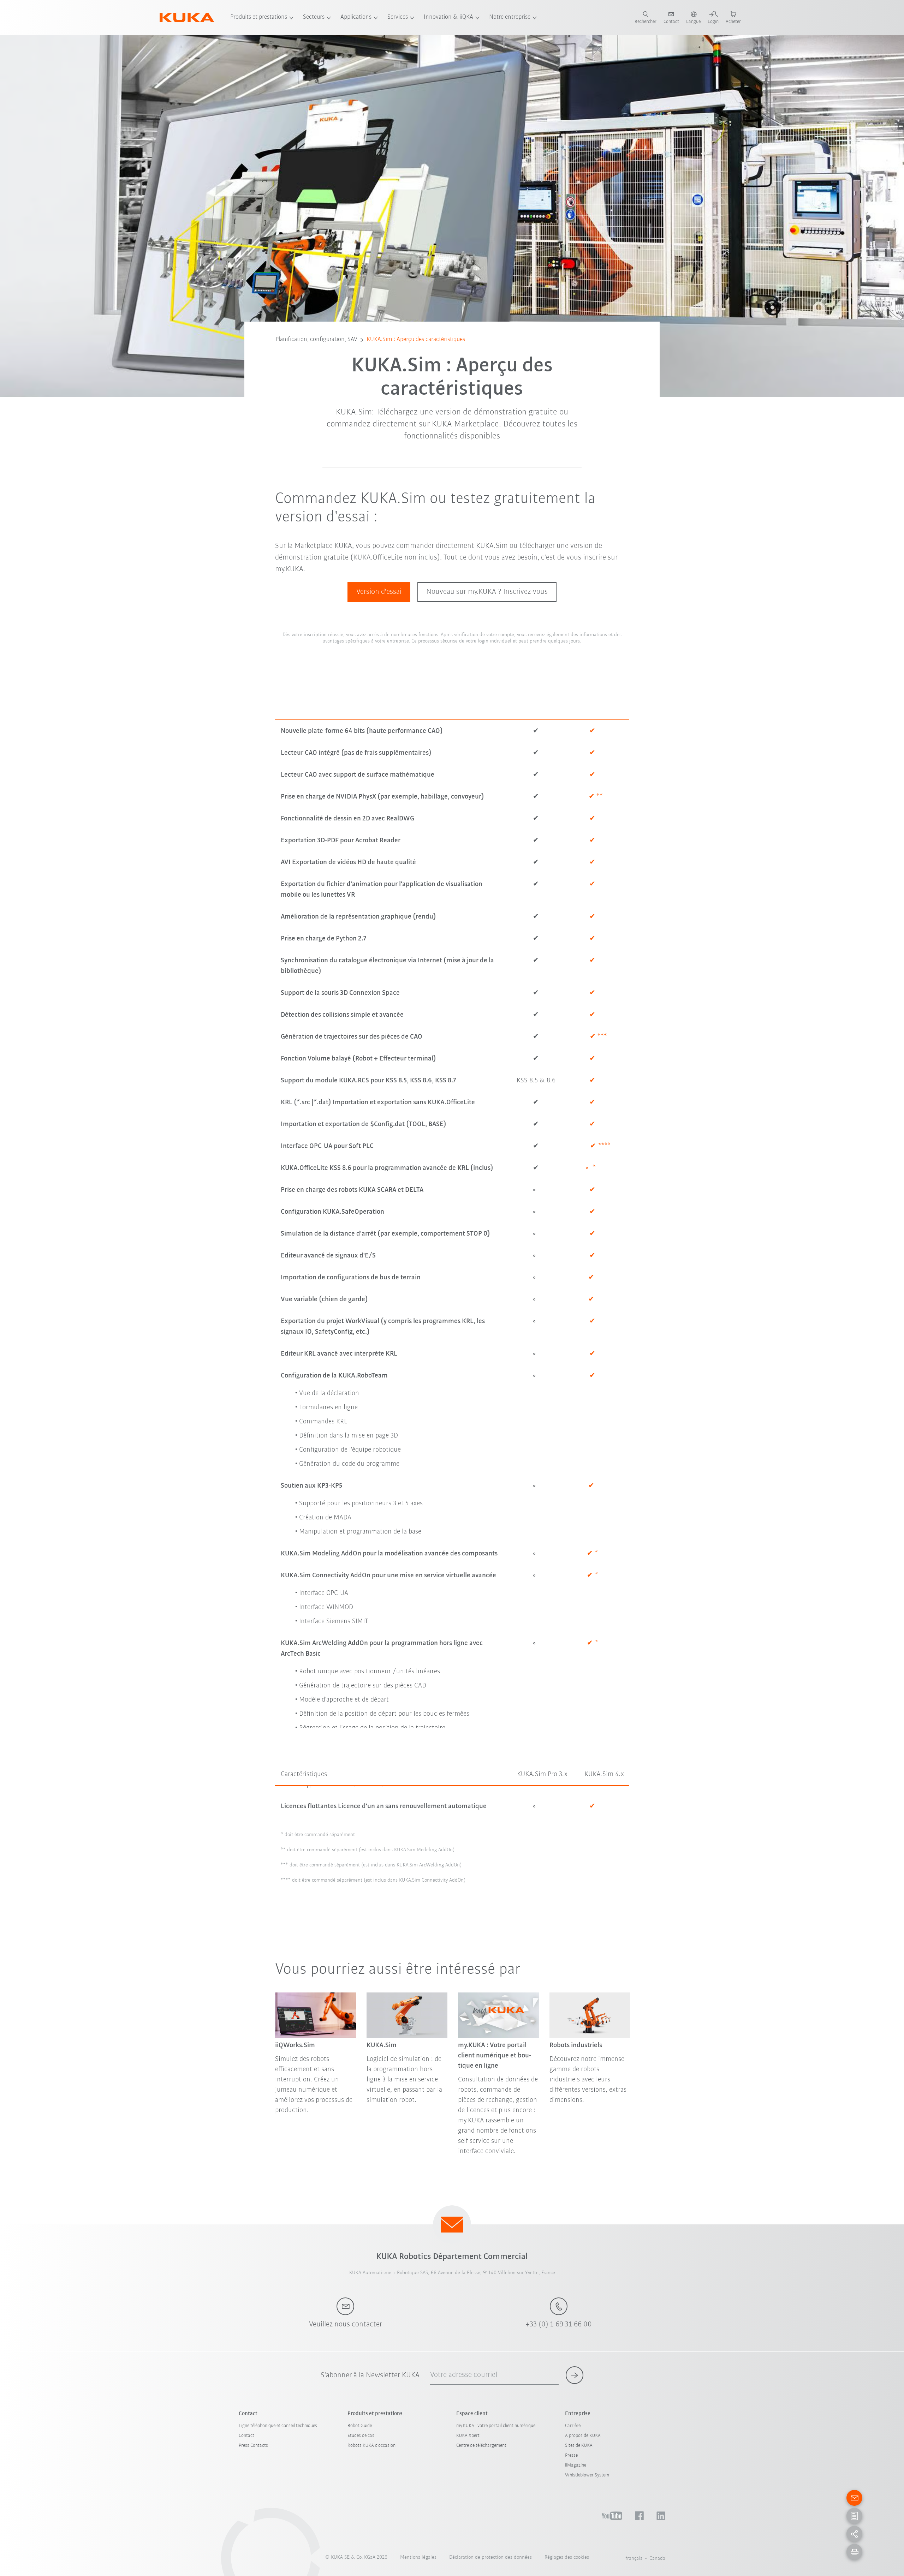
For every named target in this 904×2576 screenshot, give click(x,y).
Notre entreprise (510, 17)
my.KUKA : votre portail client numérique (496, 2426)
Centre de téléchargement (481, 2446)
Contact (246, 2436)
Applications (356, 17)
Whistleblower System (587, 2475)
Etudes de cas (361, 2436)
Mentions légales (418, 2557)
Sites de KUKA (579, 2446)
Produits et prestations (259, 17)
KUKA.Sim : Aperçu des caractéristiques (416, 340)
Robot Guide (360, 2426)
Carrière (573, 2426)
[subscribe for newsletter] (575, 2375)
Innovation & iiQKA (448, 17)
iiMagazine (576, 2465)
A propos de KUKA (583, 2436)
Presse (571, 2455)
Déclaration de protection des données (490, 2557)
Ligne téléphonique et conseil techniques (278, 2426)
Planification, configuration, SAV (316, 340)
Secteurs (314, 17)
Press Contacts (253, 2446)
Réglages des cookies (567, 2557)
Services (398, 17)
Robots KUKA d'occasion (371, 2446)
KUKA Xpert (468, 2436)
